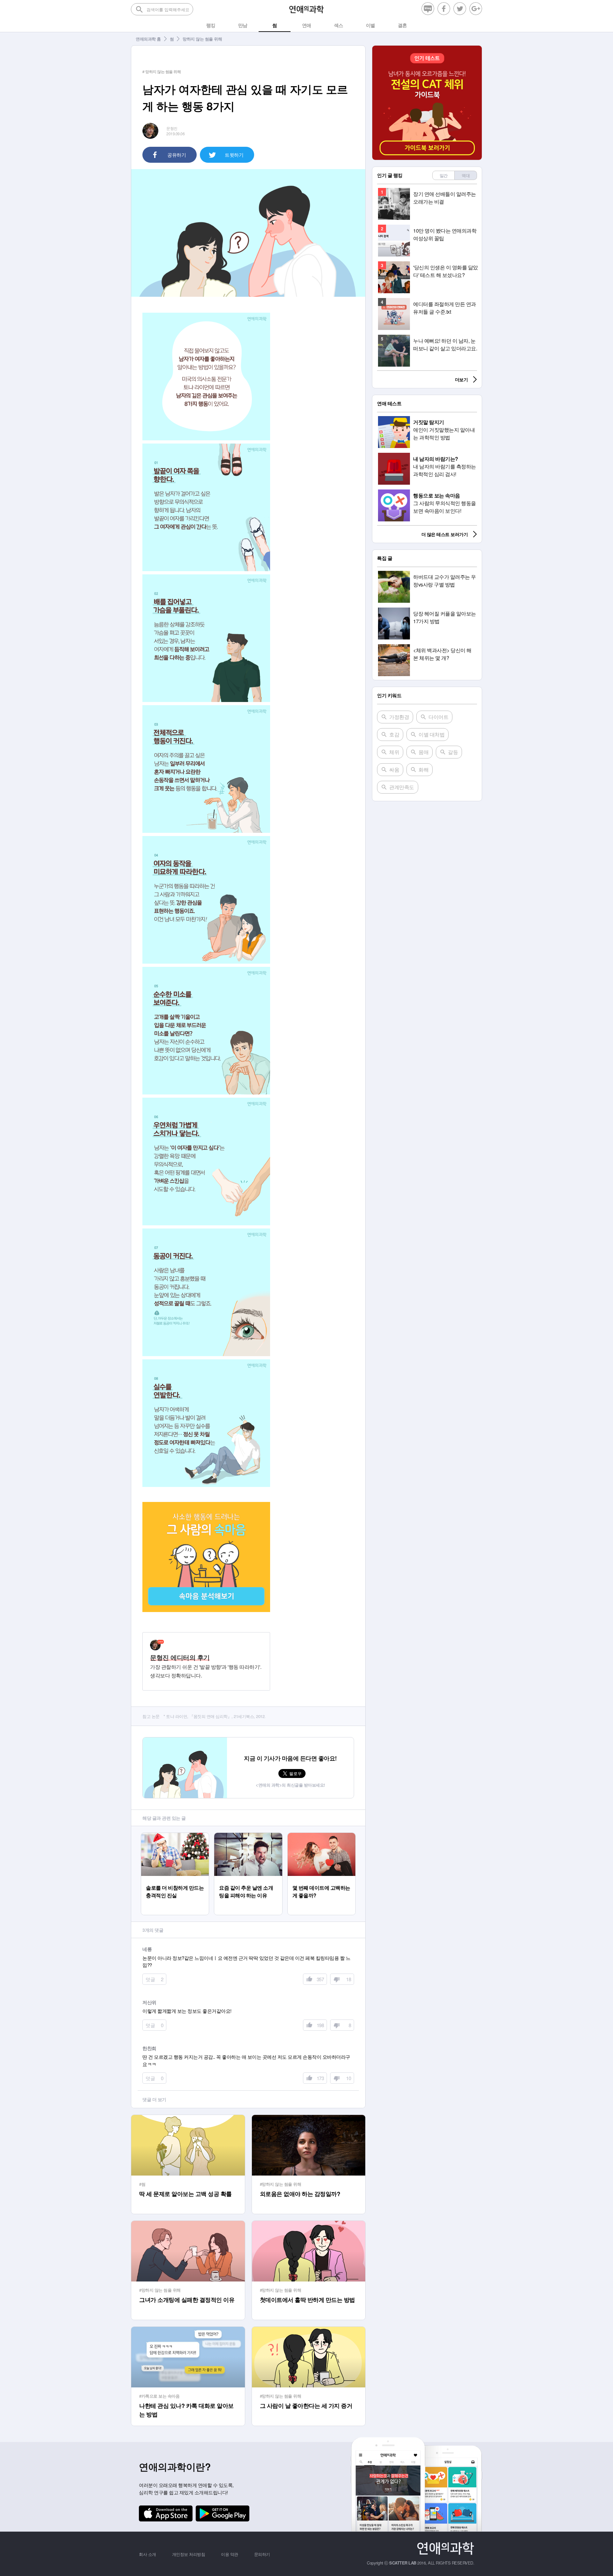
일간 (444, 175)
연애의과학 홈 (148, 39)
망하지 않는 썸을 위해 (202, 39)
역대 (466, 175)
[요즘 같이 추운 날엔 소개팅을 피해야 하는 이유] (248, 1836)
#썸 (142, 2184)
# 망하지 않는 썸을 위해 (162, 71)
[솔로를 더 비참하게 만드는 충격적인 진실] (175, 1836)
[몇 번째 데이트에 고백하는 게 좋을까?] (321, 1836)
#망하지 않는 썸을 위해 (281, 2184)
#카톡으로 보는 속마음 (159, 2396)
